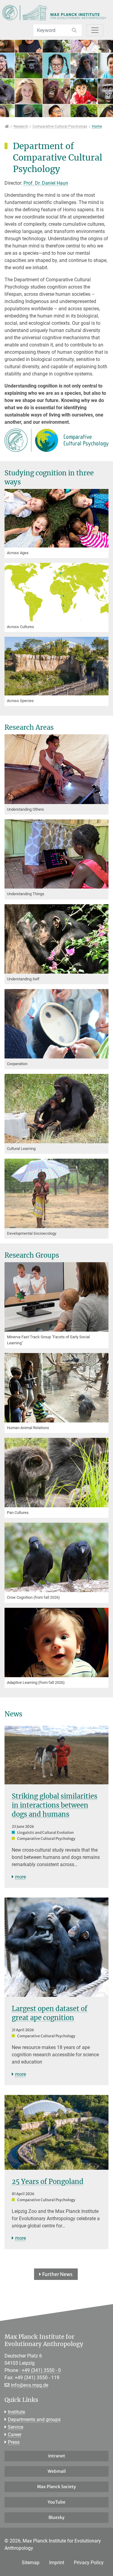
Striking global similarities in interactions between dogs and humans (55, 1805)
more (20, 1877)
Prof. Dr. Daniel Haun (46, 183)
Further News (57, 2274)
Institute (16, 2412)
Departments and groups (34, 2420)
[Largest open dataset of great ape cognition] (56, 1947)
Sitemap (31, 2563)
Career (15, 2435)
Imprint (57, 2563)
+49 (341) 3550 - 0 (41, 2370)
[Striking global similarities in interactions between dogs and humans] (56, 1755)
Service (16, 2427)
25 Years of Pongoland (48, 2182)
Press (14, 2442)
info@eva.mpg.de (30, 2385)
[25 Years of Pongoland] (56, 2132)
